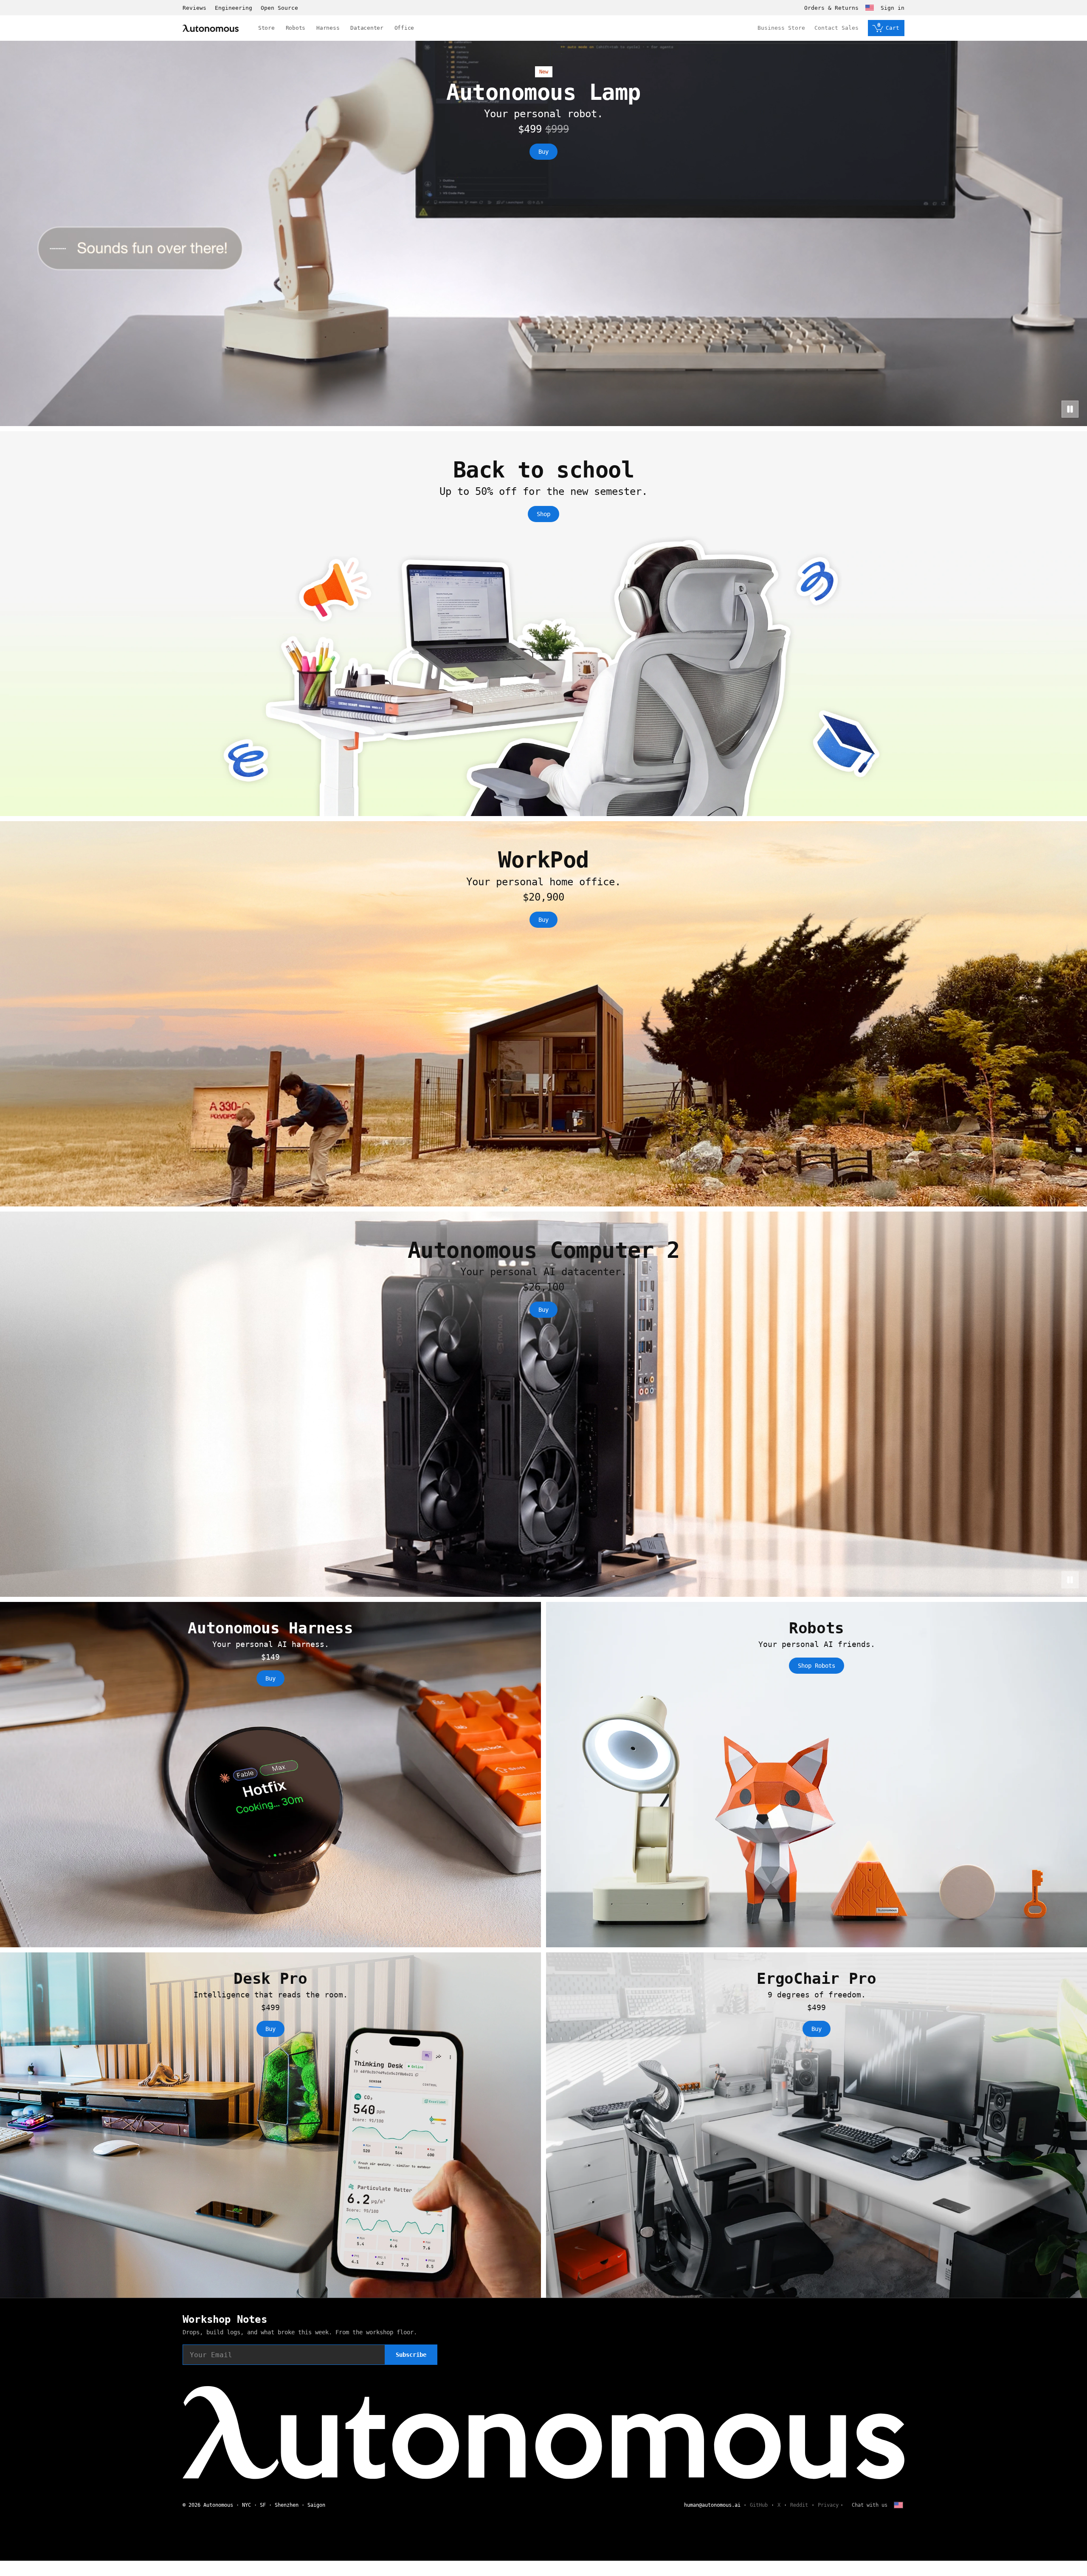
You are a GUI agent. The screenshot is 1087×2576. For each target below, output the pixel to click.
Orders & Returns (831, 8)
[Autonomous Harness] (270, 1775)
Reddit (799, 2505)
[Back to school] (543, 624)
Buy (543, 152)
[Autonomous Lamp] (543, 233)
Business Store (781, 28)
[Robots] (817, 1775)
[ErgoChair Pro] (817, 2125)
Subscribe (411, 2355)
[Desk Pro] (270, 2125)
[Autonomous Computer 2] (543, 1404)
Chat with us (870, 2505)
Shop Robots (817, 1666)
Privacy (828, 2505)
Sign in (893, 8)
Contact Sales (836, 28)
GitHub (759, 2505)
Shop (543, 514)
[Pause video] (1070, 409)
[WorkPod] (543, 1014)
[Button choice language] (870, 8)
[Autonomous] (211, 28)
